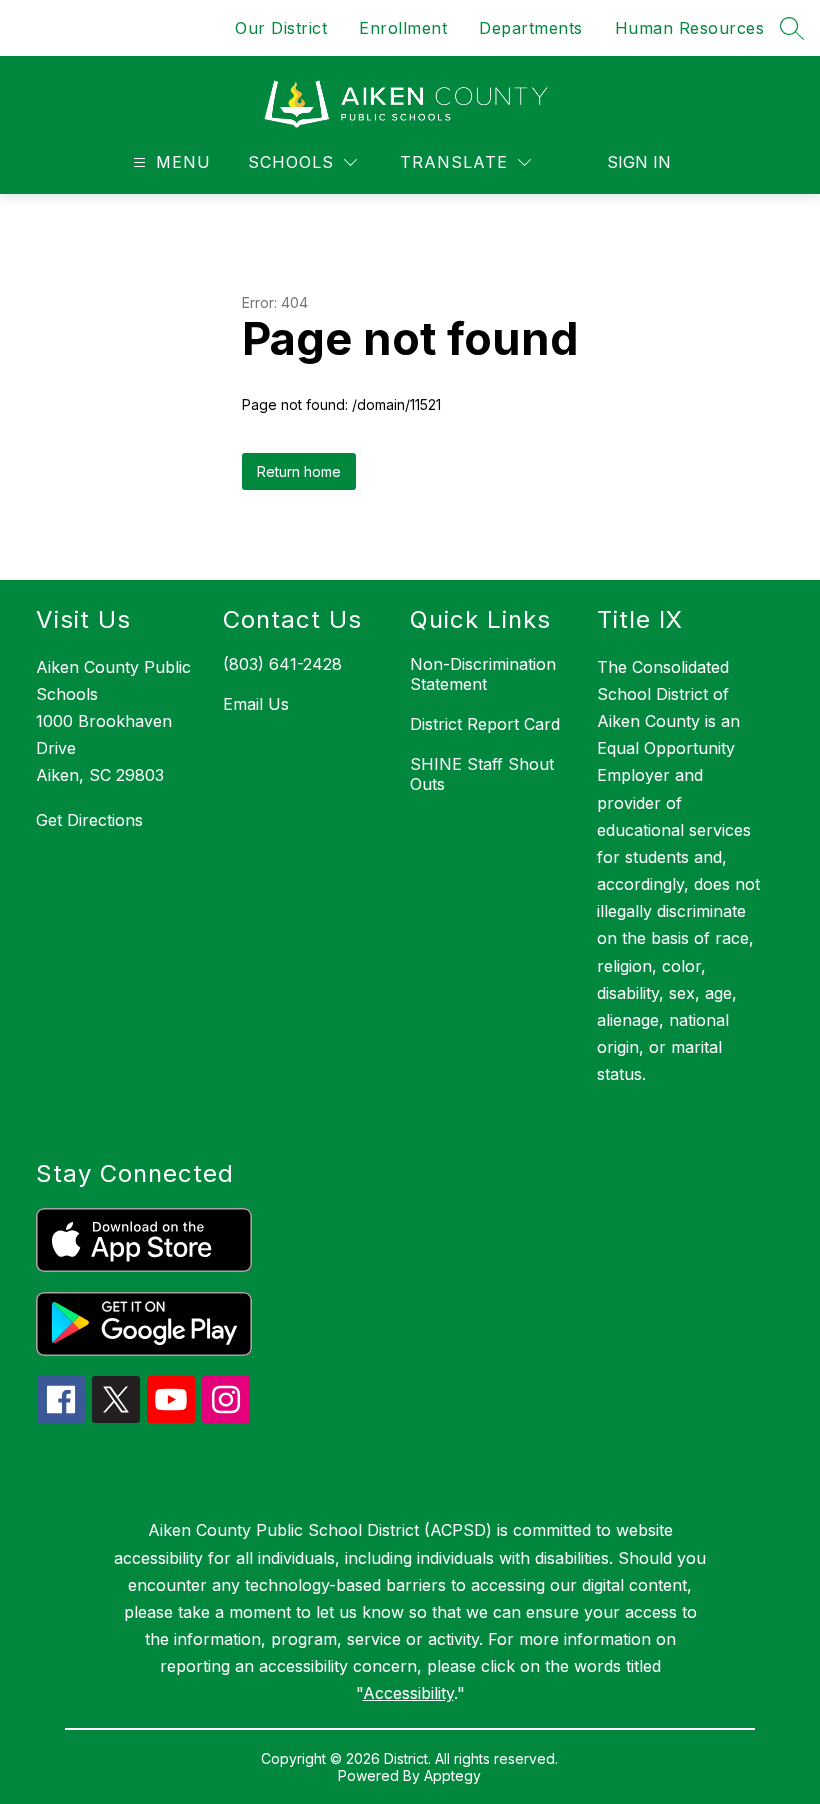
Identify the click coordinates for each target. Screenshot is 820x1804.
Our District (281, 28)
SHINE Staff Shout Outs (482, 774)
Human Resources (690, 28)
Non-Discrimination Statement (483, 674)
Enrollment (403, 28)
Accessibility (408, 1693)
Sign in (639, 162)
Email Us (256, 704)
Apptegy (452, 1775)
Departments (531, 28)
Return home (299, 471)
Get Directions (89, 820)
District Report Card (485, 724)
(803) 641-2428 (282, 664)
